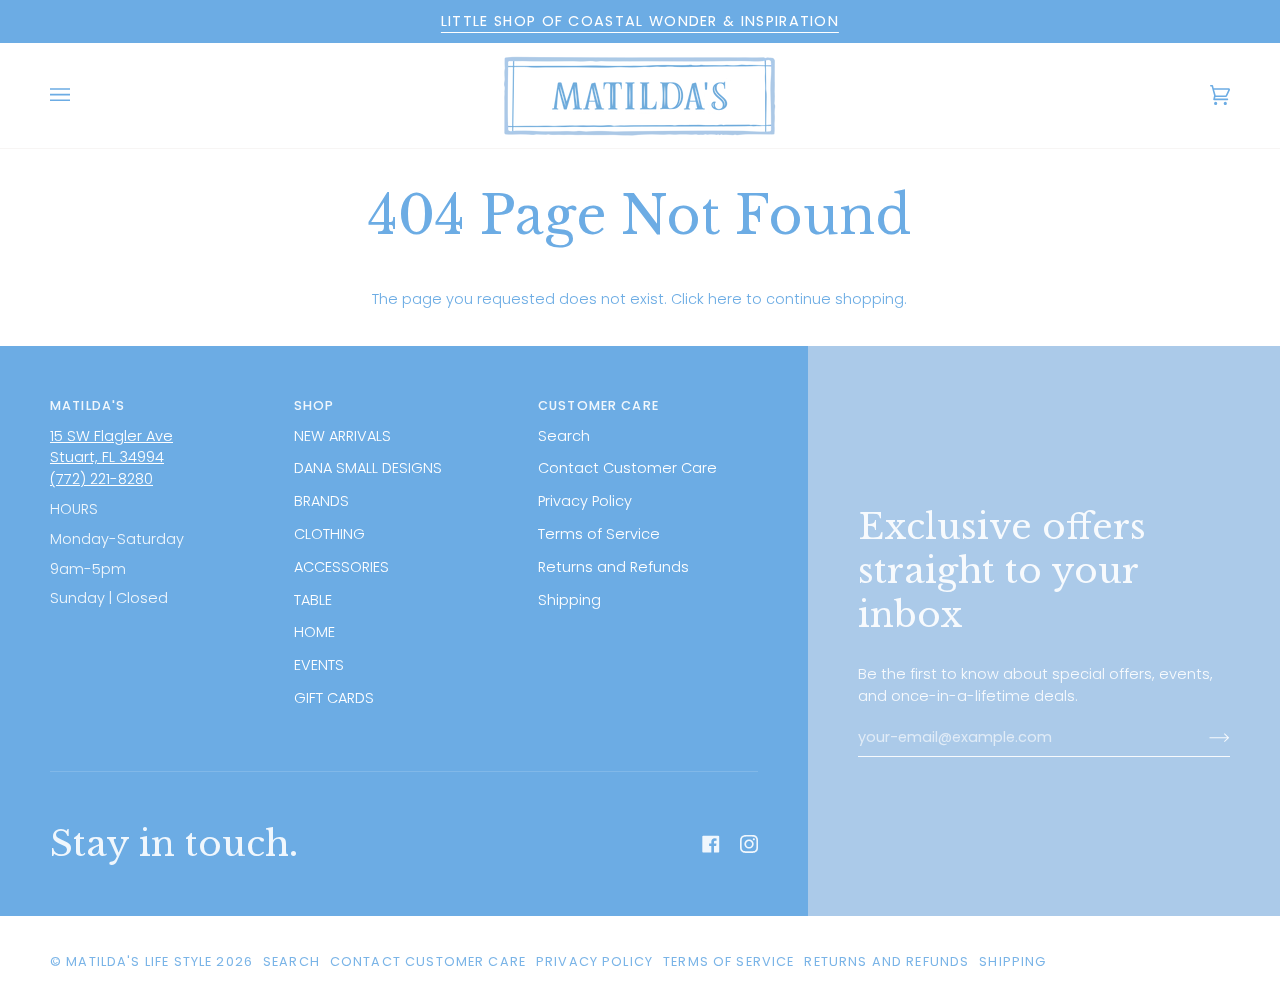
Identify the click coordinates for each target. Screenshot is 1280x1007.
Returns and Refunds (613, 567)
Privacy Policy (585, 501)
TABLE (313, 600)
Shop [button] (314, 405)
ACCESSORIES (341, 567)
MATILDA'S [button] (87, 405)
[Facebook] (711, 844)
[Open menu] (80, 95)
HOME (314, 632)
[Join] (1203, 738)
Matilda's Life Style (139, 961)
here (725, 299)
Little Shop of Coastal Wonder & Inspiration (640, 21)
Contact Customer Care (627, 468)
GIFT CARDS (334, 698)
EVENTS (319, 665)
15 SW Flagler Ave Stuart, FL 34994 (111, 447)
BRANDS (321, 501)
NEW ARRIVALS (342, 436)
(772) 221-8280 (101, 479)
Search (564, 436)
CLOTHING (329, 534)
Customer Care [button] (598, 405)
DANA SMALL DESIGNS (368, 468)
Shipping (569, 600)
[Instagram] (749, 844)
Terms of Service (599, 534)
